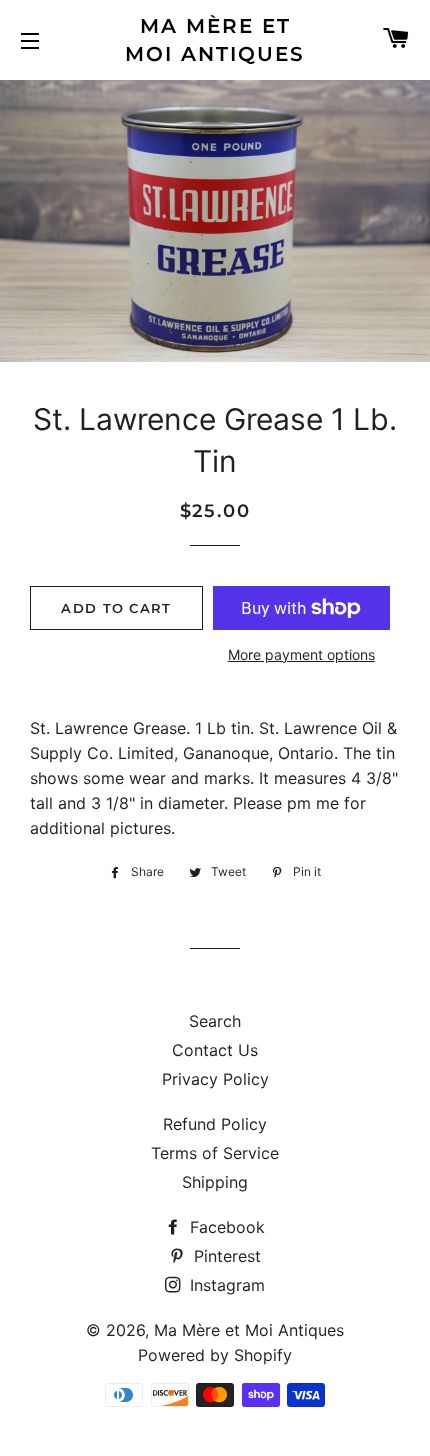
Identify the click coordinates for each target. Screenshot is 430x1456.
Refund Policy (215, 1124)
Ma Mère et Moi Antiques (215, 40)
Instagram (225, 1285)
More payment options (301, 654)
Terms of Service (215, 1153)
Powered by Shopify (215, 1355)
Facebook (225, 1227)
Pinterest (225, 1256)
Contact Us (215, 1050)
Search (215, 1021)
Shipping (215, 1182)
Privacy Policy (215, 1079)
